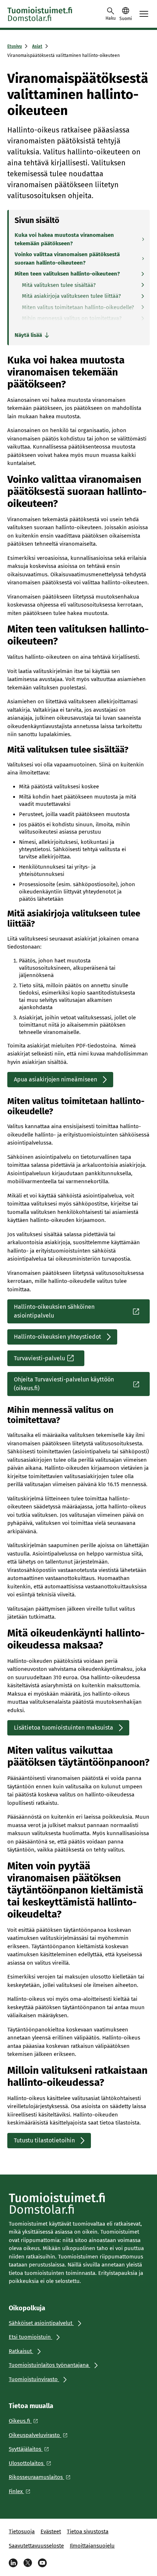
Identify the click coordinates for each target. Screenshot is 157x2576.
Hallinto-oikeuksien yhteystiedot (58, 1337)
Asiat (37, 46)
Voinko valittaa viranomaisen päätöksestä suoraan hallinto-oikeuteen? (67, 259)
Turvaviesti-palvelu (39, 1358)
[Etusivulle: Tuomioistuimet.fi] (40, 14)
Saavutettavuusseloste (36, 2546)
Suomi (126, 19)
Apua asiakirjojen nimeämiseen (55, 1079)
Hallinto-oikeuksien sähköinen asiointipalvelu (54, 1311)
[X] (28, 2563)
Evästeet (51, 2531)
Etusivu (15, 46)
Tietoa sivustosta (88, 2531)
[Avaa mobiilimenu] (144, 14)
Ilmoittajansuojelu (92, 2546)
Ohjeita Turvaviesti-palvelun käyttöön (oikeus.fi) (64, 1384)
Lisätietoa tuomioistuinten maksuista (64, 1728)
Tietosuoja (22, 2531)
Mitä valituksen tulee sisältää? (59, 285)
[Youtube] (42, 2563)
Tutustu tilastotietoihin (44, 2140)
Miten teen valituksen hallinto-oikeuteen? (67, 274)
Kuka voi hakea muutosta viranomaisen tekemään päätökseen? (64, 239)
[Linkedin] (13, 2563)
